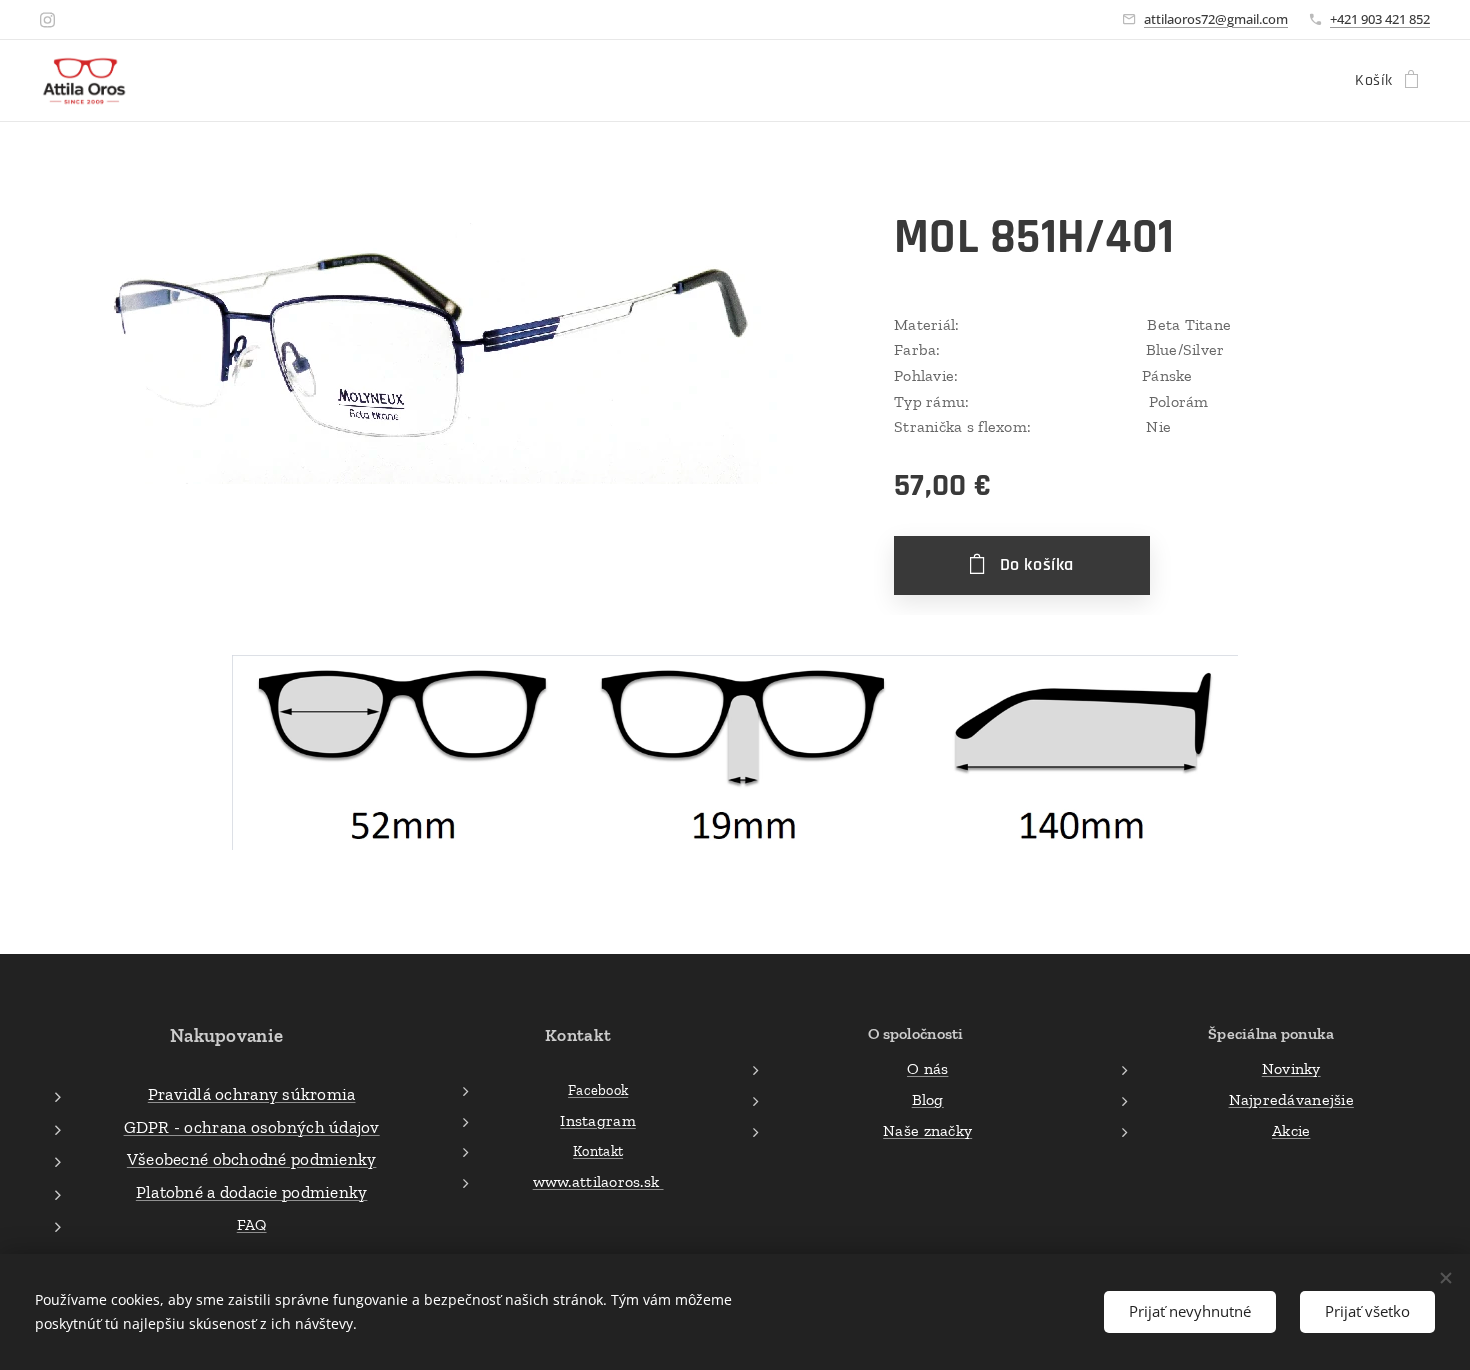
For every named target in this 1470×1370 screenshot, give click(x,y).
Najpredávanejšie (1291, 1099)
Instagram (597, 1120)
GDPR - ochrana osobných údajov (252, 1127)
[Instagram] (47, 20)
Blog (928, 1099)
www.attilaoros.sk (598, 1181)
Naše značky (927, 1130)
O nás (927, 1068)
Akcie (1291, 1130)
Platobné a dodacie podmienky (252, 1192)
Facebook (598, 1090)
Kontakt (598, 1151)
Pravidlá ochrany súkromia (252, 1094)
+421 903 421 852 (1380, 19)
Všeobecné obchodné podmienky (252, 1159)
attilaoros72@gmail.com (1216, 19)
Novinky (1291, 1068)
